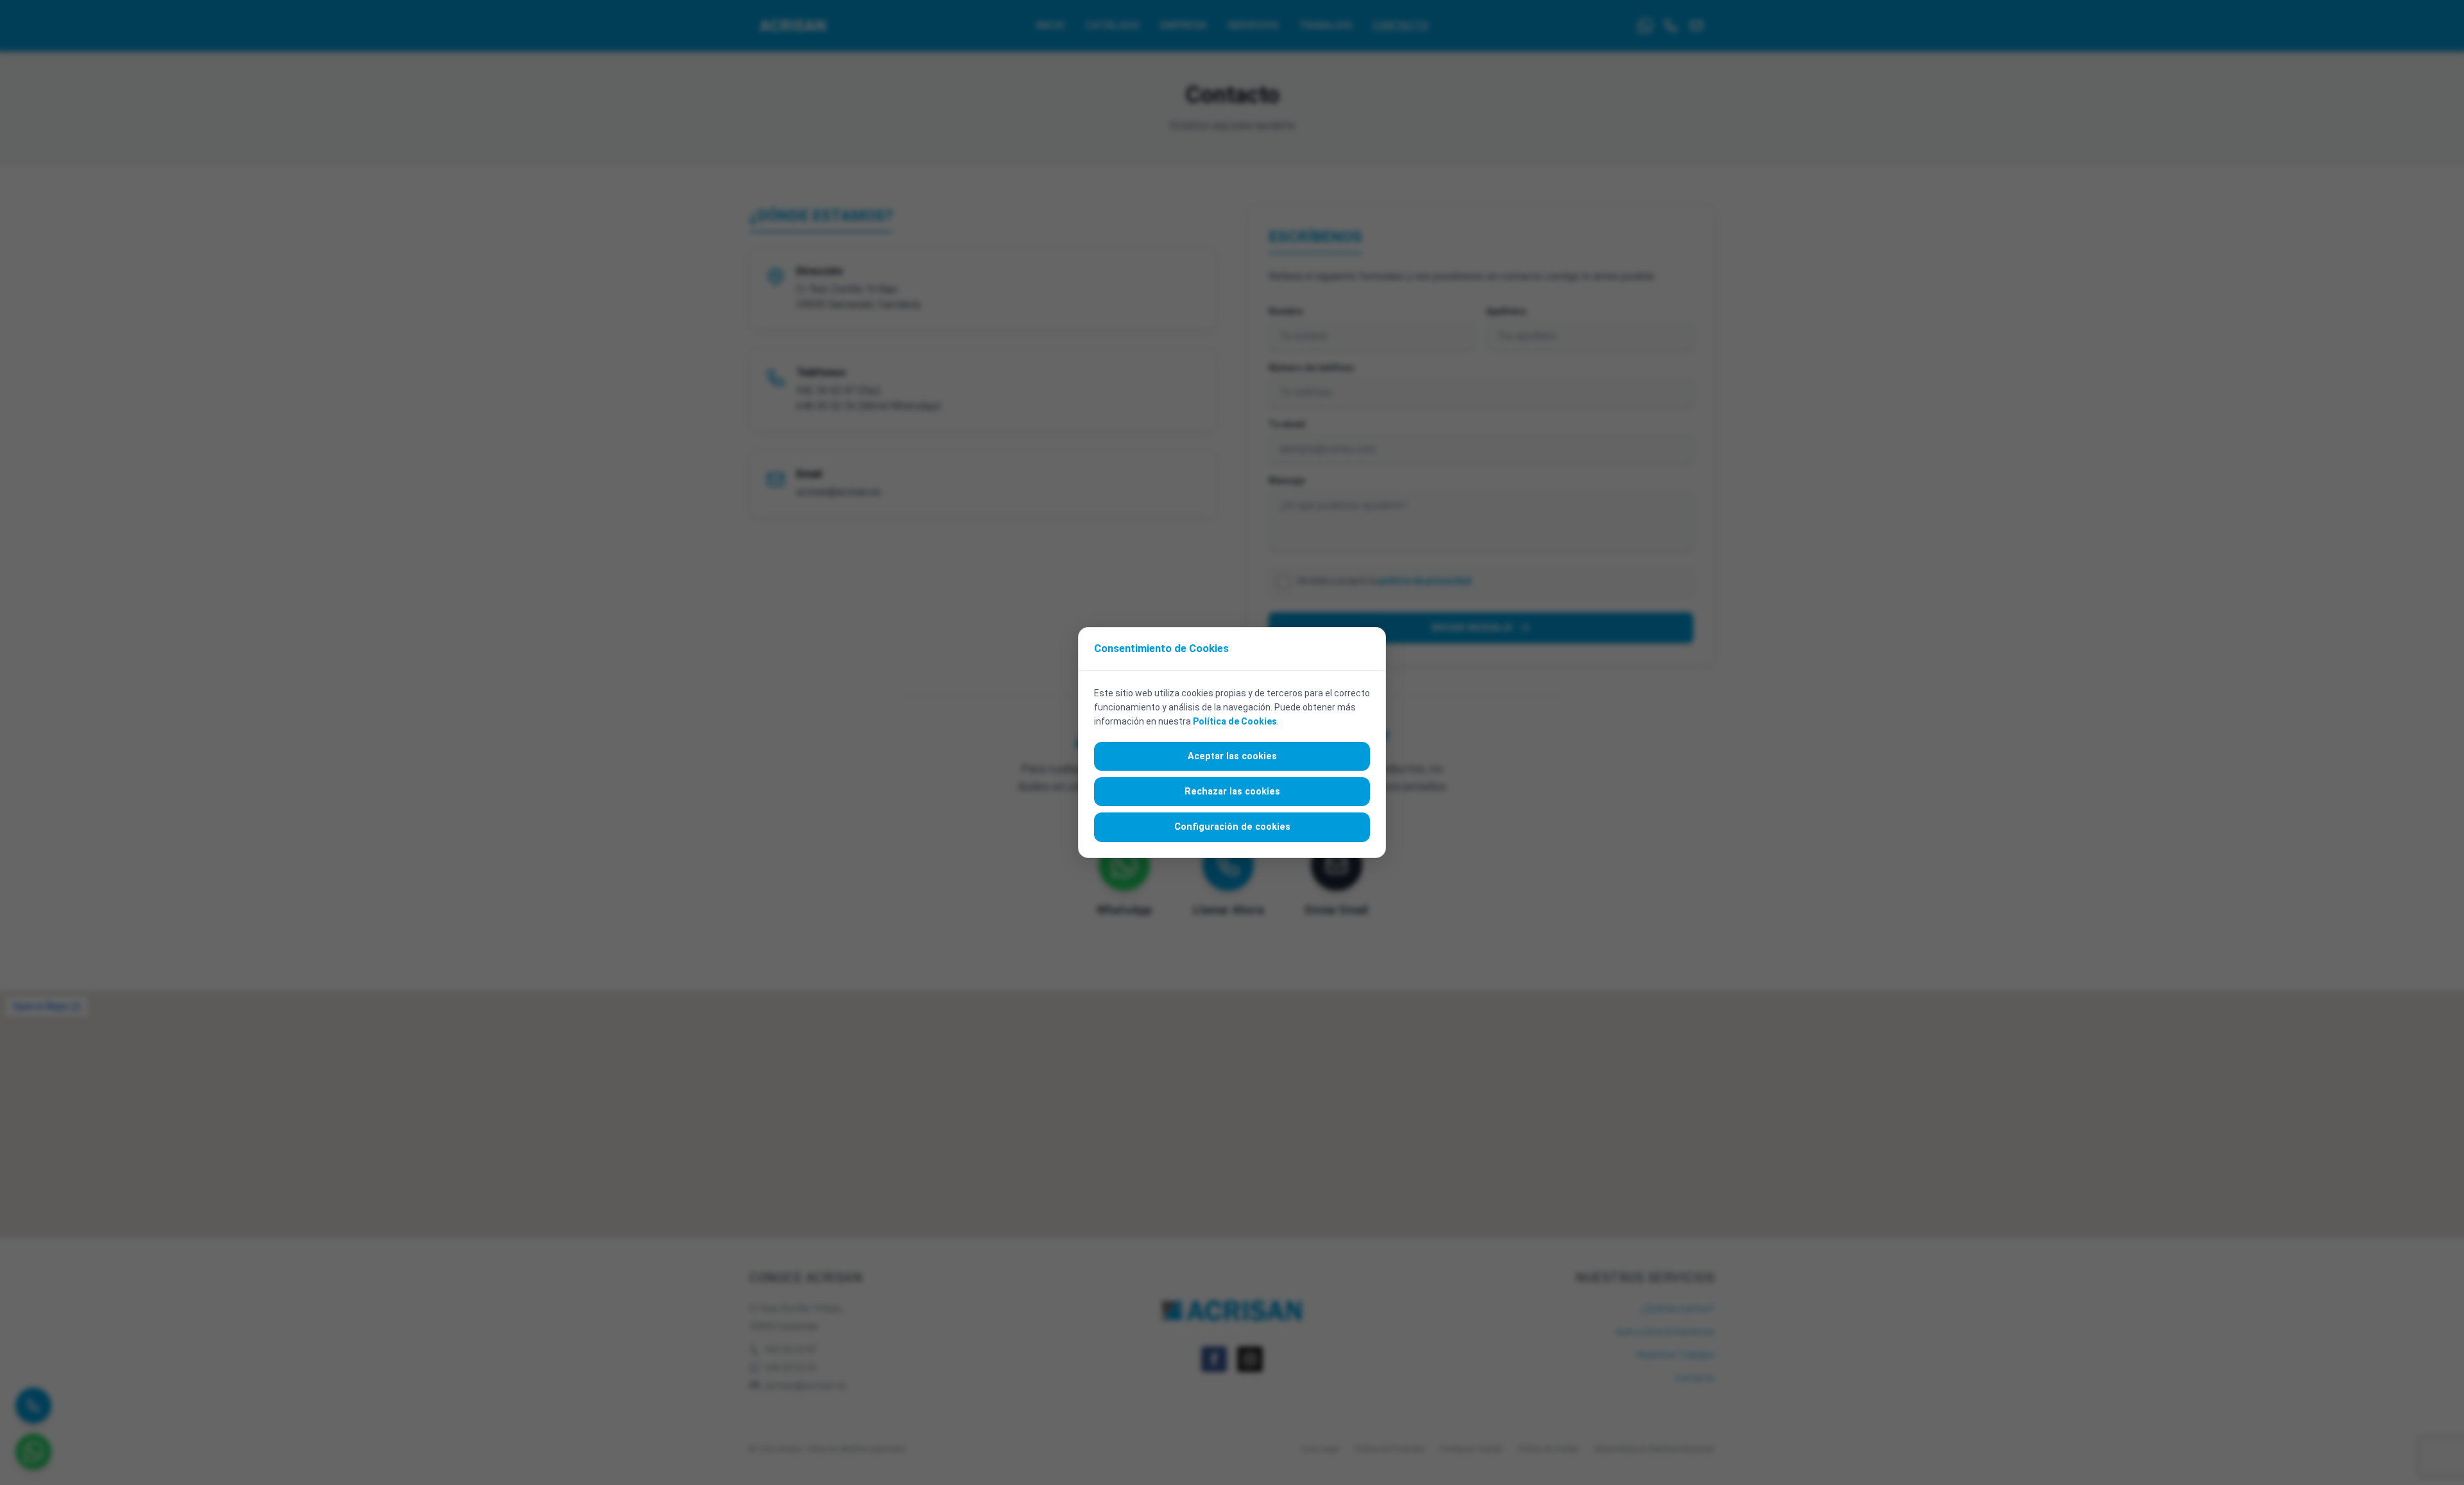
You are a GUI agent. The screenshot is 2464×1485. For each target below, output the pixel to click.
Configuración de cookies (1232, 827)
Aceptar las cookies (1232, 756)
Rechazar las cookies (1232, 792)
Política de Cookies (1235, 721)
